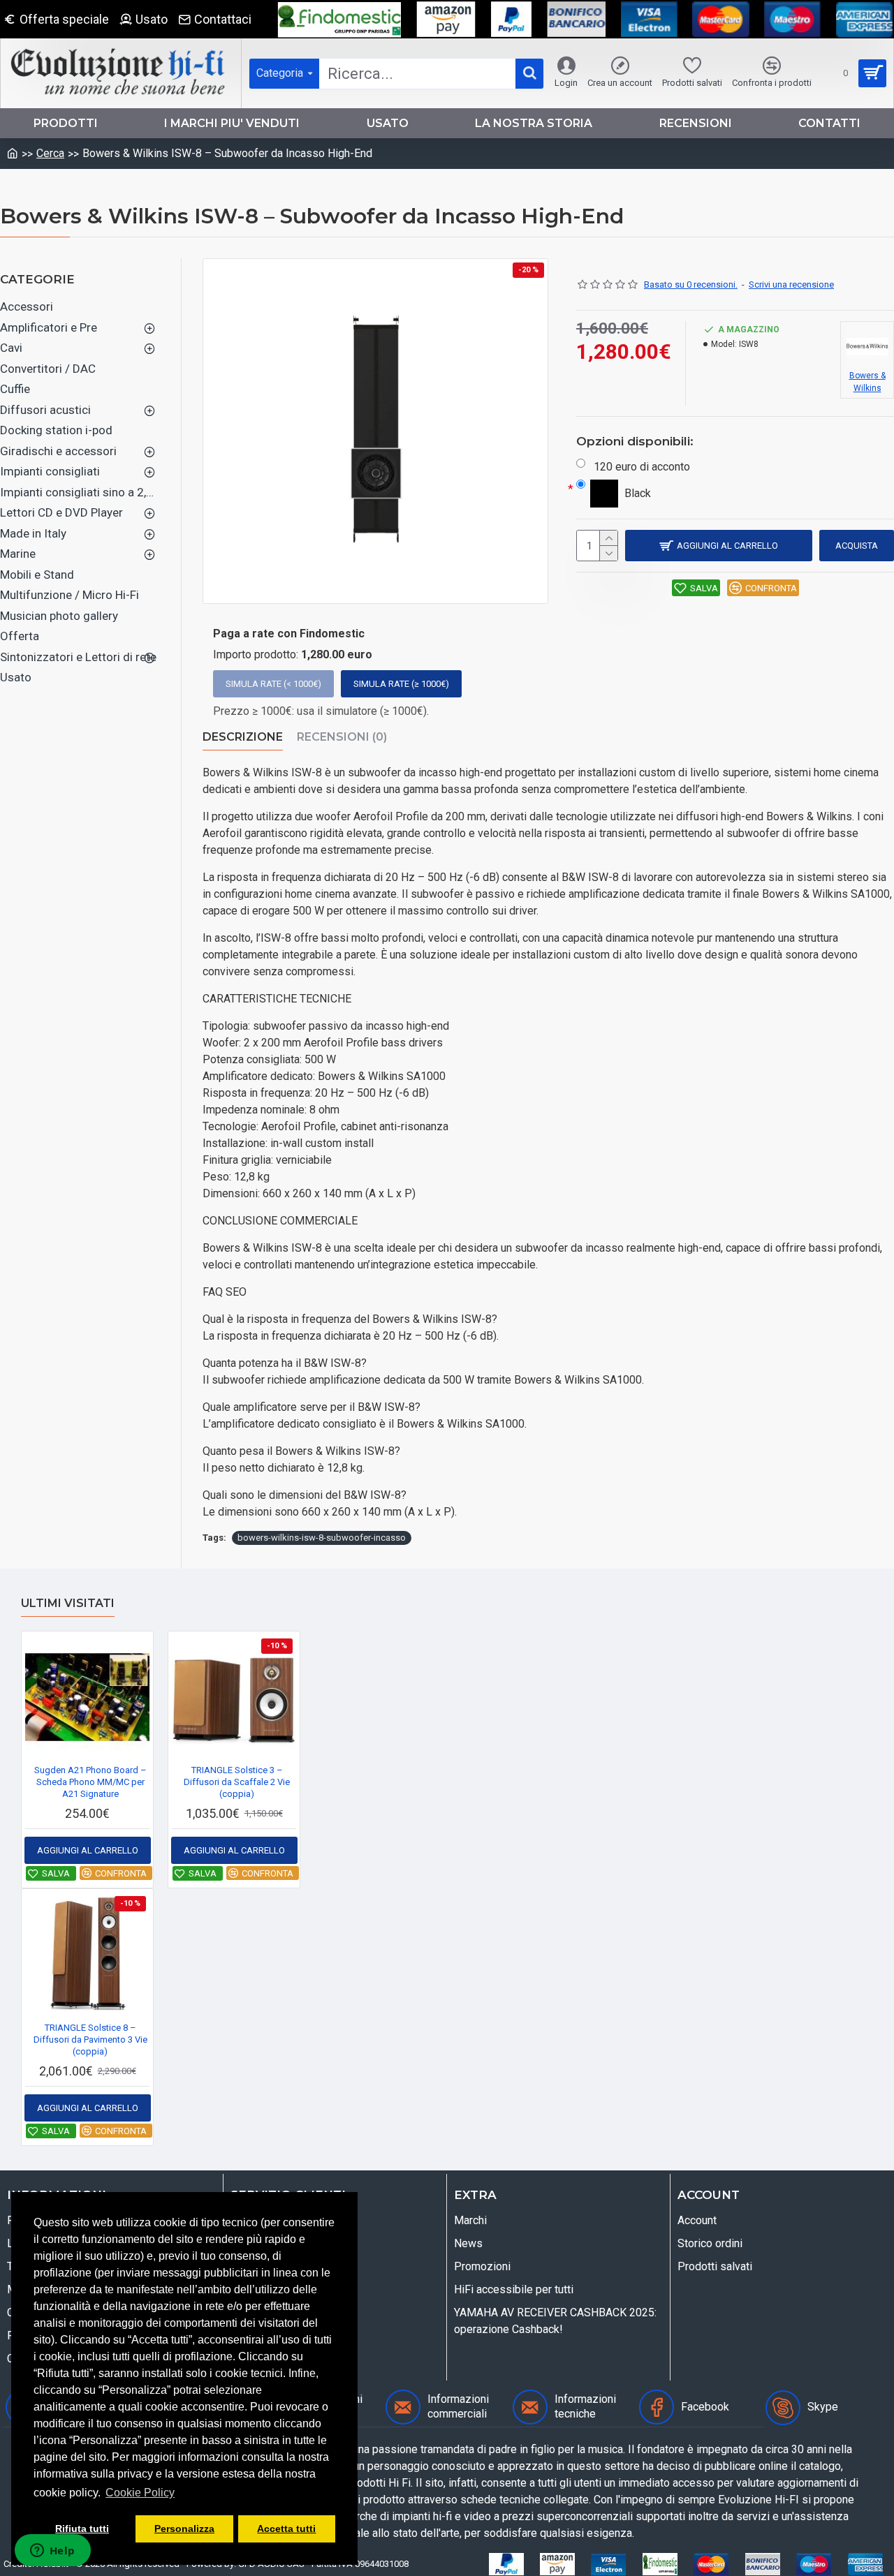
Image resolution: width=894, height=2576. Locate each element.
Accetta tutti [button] (286, 2529)
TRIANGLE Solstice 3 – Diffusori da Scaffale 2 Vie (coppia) (237, 1782)
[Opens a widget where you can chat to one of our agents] (52, 2552)
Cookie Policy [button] (140, 2493)
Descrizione (243, 737)
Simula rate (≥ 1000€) (401, 684)
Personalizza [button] (184, 2529)
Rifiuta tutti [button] (82, 2529)
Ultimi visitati (68, 1603)
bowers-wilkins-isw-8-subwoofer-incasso (322, 1538)
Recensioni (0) (342, 737)
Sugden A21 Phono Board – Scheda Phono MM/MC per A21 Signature (90, 1782)
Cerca (50, 153)
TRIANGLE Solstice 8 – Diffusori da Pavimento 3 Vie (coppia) (90, 2040)
